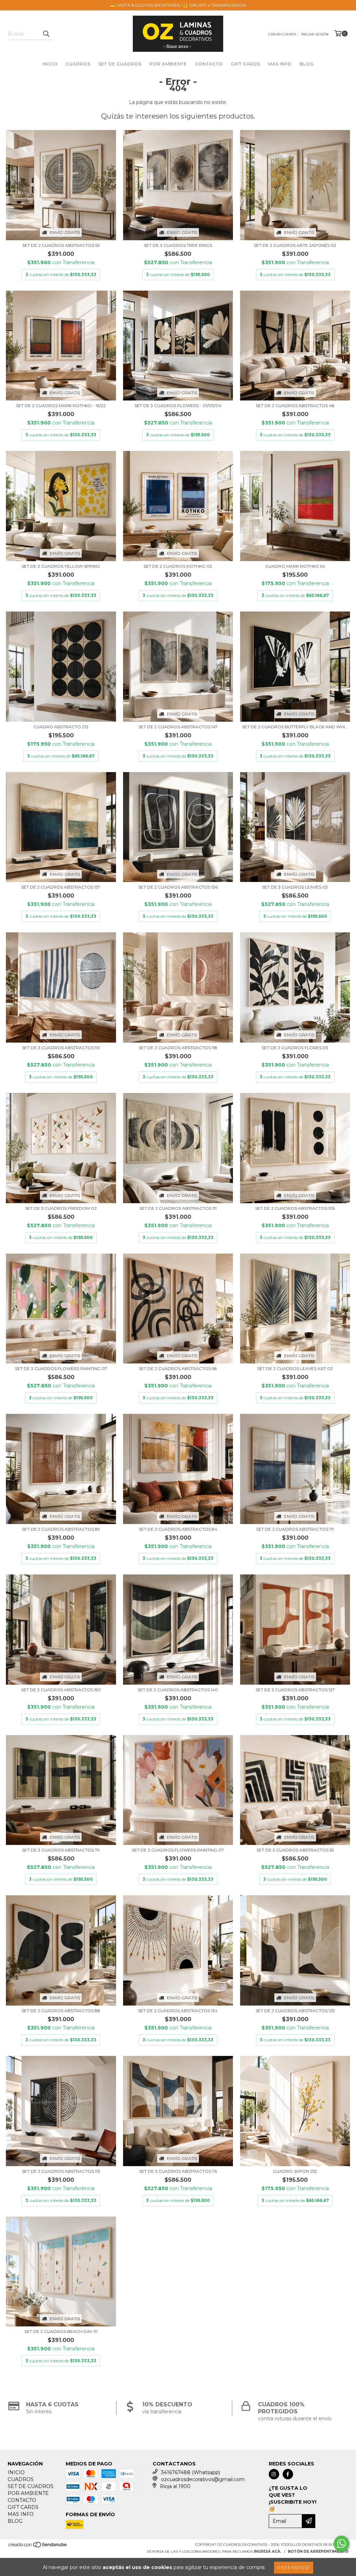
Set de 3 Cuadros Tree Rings (178, 245)
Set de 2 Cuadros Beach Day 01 (61, 2331)
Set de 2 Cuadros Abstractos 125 (295, 2011)
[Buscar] (46, 34)
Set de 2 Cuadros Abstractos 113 (61, 2171)
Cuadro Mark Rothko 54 (295, 566)
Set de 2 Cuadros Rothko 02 (178, 566)
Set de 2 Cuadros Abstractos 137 (61, 887)
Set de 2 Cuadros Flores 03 (295, 1048)
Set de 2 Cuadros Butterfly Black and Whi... (295, 727)
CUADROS (78, 64)
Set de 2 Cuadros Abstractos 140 (178, 1690)
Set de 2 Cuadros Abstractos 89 (61, 1529)
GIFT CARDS (245, 64)
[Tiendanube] (38, 2547)
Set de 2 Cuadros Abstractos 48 (295, 406)
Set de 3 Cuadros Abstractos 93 (61, 1048)
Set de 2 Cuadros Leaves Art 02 (295, 1368)
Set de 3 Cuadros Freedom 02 (61, 1208)
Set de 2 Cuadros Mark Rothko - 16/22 (61, 406)
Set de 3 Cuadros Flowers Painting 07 (61, 1368)
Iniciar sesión (315, 34)
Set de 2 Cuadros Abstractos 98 (178, 1368)
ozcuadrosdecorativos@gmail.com (203, 2479)
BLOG (307, 64)
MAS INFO (280, 64)
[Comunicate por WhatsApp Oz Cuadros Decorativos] (341, 2544)
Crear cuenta (282, 34)
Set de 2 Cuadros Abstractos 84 (178, 1529)
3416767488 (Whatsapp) (191, 2472)
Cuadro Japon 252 (295, 2171)
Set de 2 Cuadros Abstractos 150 (61, 1690)
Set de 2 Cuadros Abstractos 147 (178, 727)
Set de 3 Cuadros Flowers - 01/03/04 (178, 406)
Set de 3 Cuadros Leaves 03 (295, 887)
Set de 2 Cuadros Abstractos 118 (178, 1048)
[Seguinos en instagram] (274, 2474)
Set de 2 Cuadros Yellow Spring (61, 566)
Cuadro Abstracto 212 (61, 727)
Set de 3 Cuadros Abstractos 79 (61, 1850)
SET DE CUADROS (120, 64)
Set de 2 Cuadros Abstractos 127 (295, 1690)
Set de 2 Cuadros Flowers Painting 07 (178, 1850)
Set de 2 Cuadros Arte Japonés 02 (295, 245)
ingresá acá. (268, 2551)
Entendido (294, 2567)
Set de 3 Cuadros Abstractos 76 (178, 2171)
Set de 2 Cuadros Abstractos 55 (61, 245)
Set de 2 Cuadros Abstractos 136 (178, 887)
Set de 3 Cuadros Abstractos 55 (295, 1850)
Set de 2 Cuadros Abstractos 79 (295, 1529)
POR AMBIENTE (168, 64)
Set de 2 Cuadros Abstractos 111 (178, 1208)
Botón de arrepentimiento (318, 2551)
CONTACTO (209, 64)
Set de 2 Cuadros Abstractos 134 (178, 2011)
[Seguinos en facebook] (288, 2474)
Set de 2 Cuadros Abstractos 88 (61, 2011)
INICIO (50, 64)
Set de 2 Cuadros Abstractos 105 (295, 1208)
